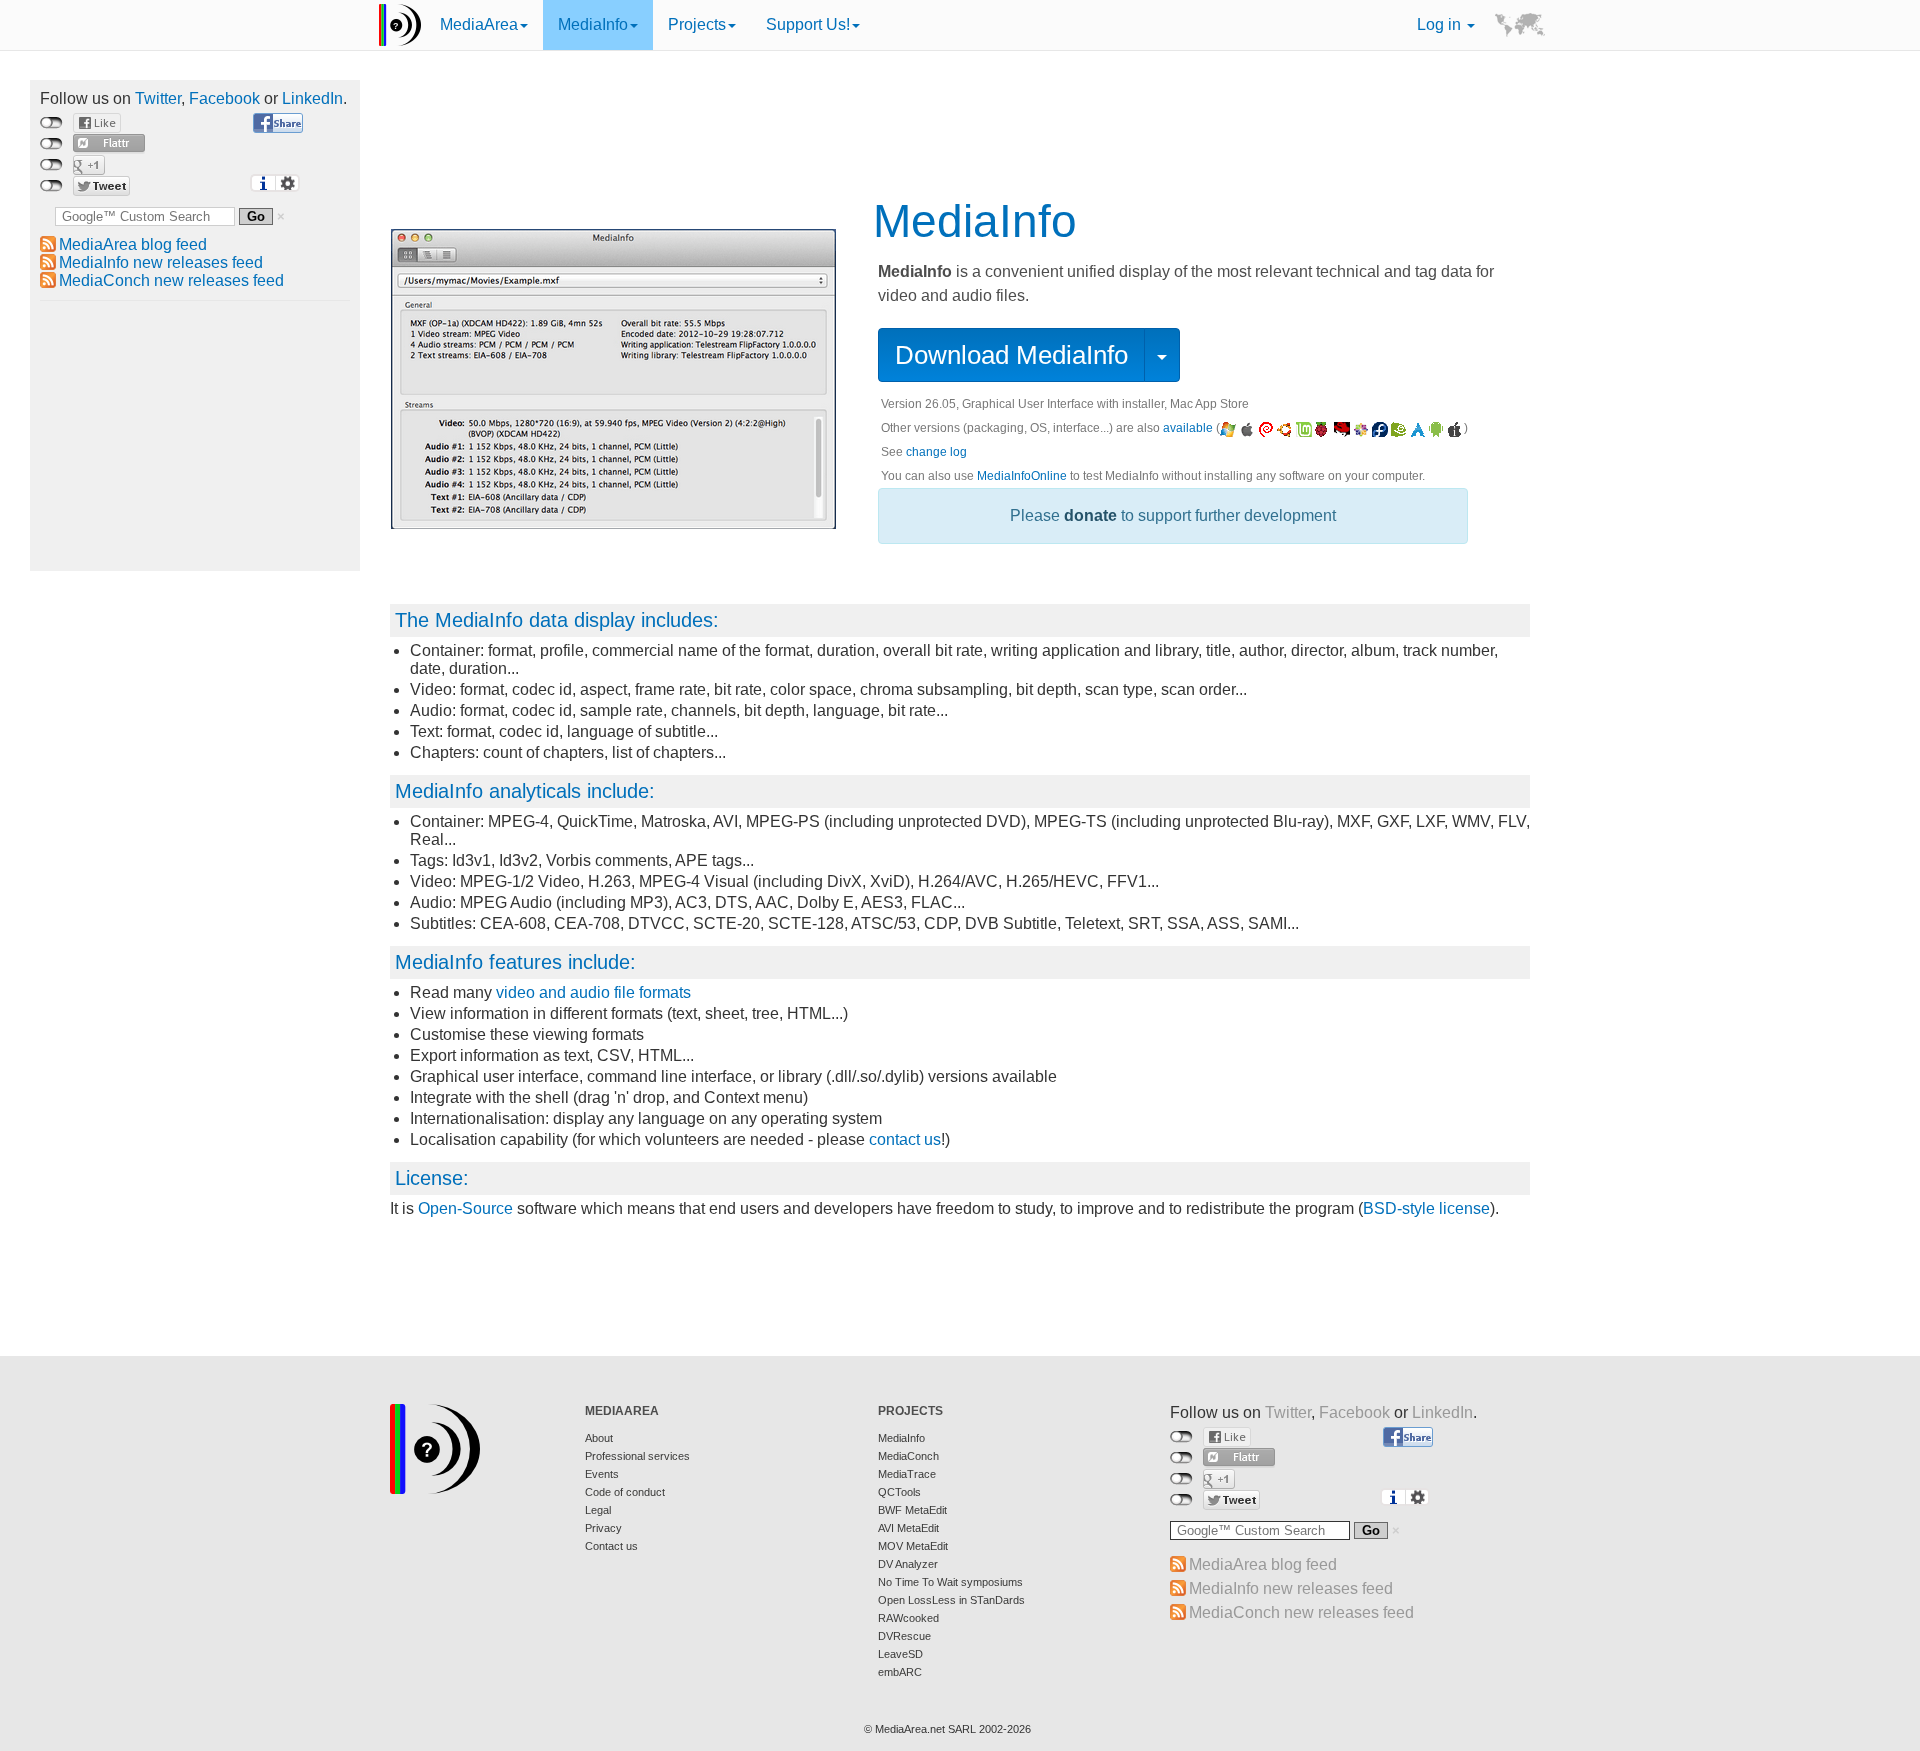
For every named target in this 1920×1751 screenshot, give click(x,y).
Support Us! (808, 24)
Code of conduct (625, 1492)
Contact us (611, 1546)
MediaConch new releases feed (171, 280)
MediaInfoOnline (1022, 476)
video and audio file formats (593, 992)
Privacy (603, 1528)
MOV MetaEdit (913, 1546)
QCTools (899, 1492)
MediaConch (908, 1456)
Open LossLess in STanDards (951, 1600)
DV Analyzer (908, 1564)
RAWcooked (908, 1618)
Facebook (224, 98)
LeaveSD (900, 1654)
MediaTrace (907, 1474)
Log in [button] (1441, 24)
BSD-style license (1426, 1208)
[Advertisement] (195, 436)
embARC (900, 1672)
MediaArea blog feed (133, 244)
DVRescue (904, 1636)
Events (602, 1474)
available (1188, 428)
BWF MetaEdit (912, 1510)
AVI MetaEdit (908, 1528)
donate (1090, 515)
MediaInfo (593, 24)
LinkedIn (312, 98)
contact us (905, 1139)
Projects (697, 24)
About (599, 1438)
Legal (598, 1510)
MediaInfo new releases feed (161, 262)
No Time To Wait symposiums (950, 1582)
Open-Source (465, 1208)
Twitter (158, 98)
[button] (1162, 355)
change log (936, 452)
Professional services (637, 1456)
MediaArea (479, 24)
